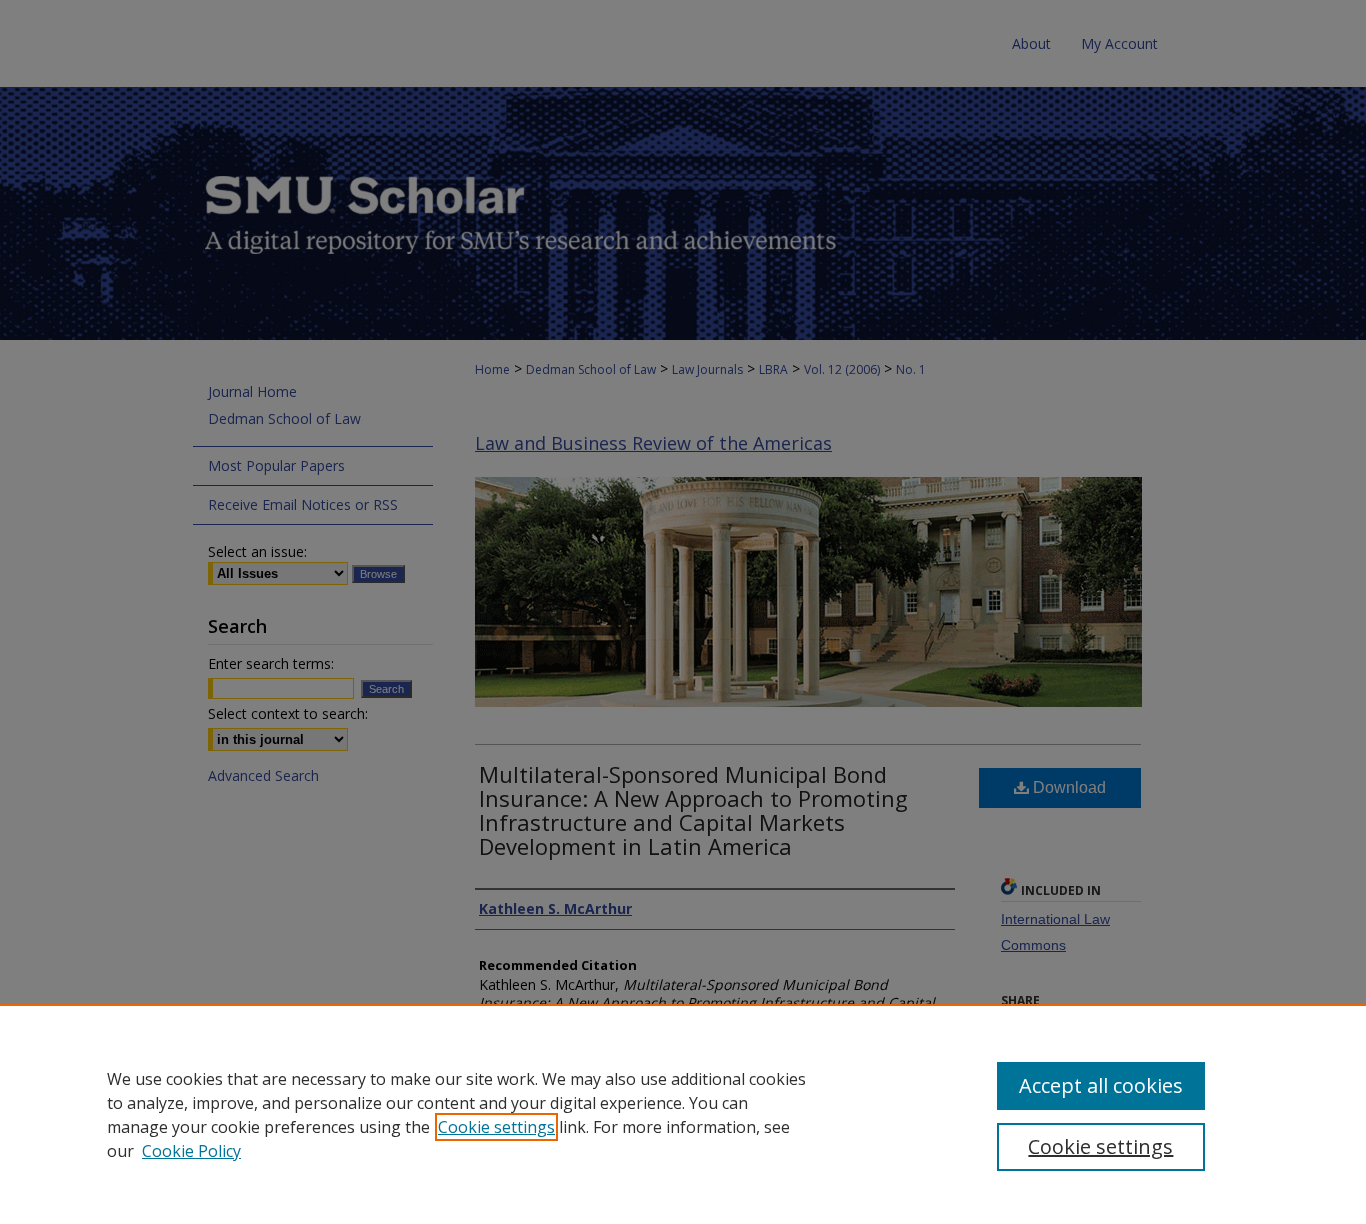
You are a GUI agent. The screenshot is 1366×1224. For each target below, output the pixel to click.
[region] (683, 1114)
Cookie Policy (191, 1151)
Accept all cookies (1101, 1085)
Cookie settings (496, 1127)
